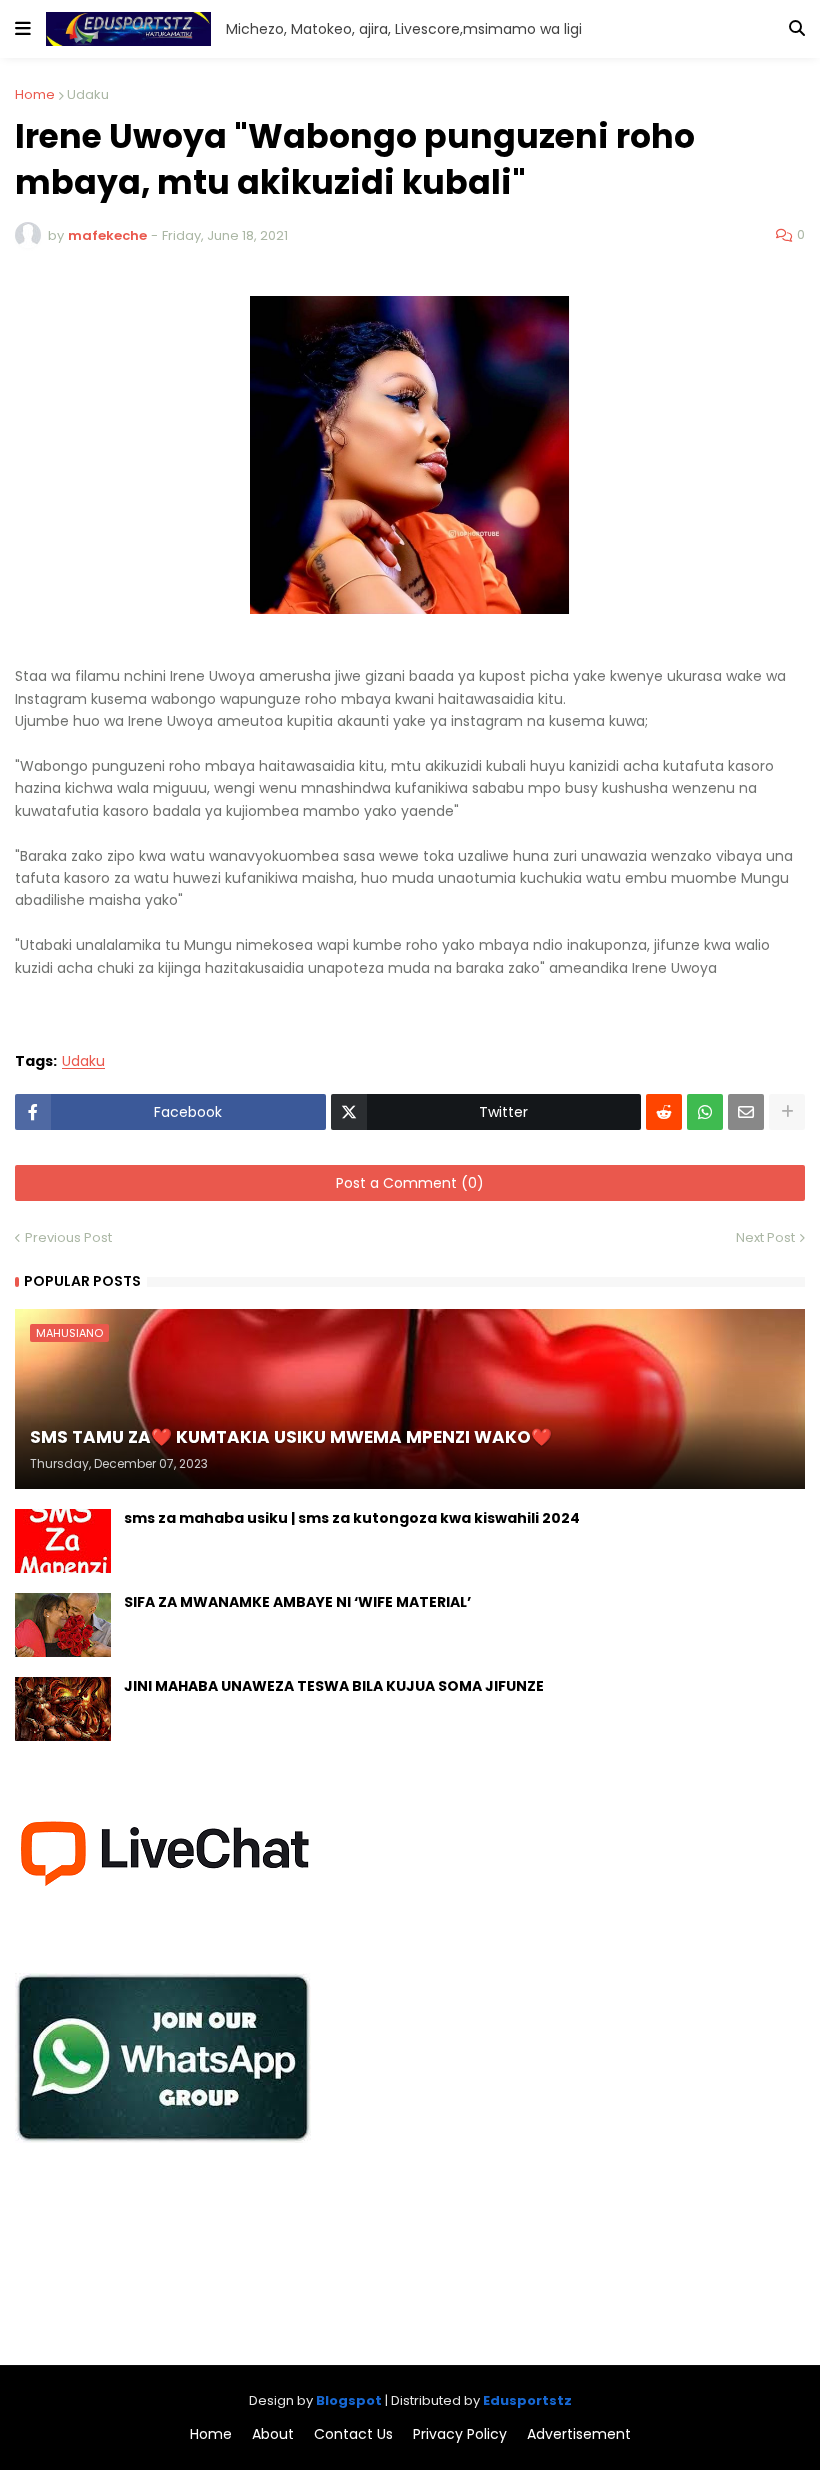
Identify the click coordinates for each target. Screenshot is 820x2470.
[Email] (746, 1112)
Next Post (765, 1237)
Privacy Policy (460, 2434)
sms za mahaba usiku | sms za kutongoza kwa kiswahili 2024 (352, 1518)
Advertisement (579, 2434)
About (273, 2434)
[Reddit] (664, 1112)
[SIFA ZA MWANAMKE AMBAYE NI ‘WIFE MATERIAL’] (63, 1625)
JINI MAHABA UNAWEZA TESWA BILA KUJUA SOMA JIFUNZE (334, 1686)
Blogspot (349, 2400)
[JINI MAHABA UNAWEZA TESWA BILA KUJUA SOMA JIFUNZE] (63, 1709)
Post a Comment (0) (410, 1183)
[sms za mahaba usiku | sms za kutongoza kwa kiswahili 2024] (63, 1541)
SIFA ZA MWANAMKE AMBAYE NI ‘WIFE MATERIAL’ (297, 1602)
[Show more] (787, 1112)
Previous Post (68, 1237)
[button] (23, 29)
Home (35, 94)
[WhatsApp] (705, 1112)
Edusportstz (527, 2400)
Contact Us (353, 2434)
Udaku (88, 94)
